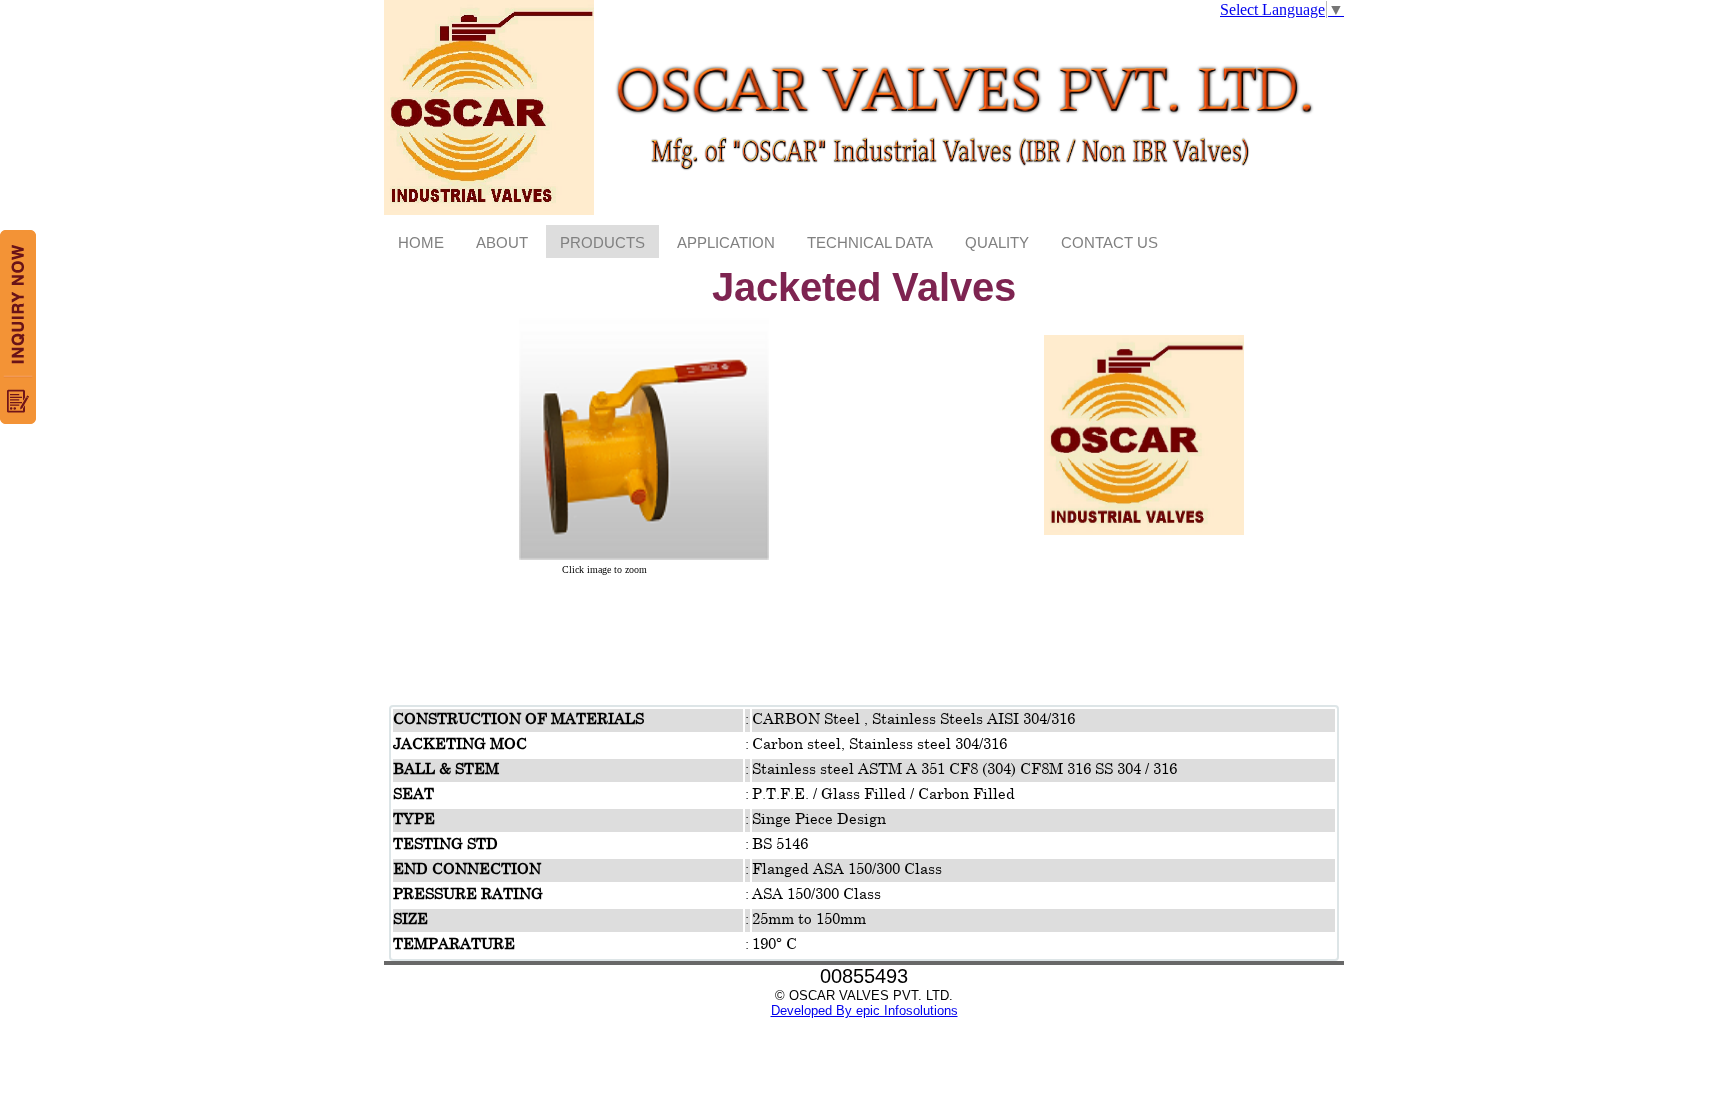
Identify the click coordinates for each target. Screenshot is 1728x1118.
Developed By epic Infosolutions (864, 1010)
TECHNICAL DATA (870, 242)
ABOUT (502, 242)
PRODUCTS (602, 242)
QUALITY (997, 242)
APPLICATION (726, 242)
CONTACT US (1109, 242)
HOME (421, 242)
